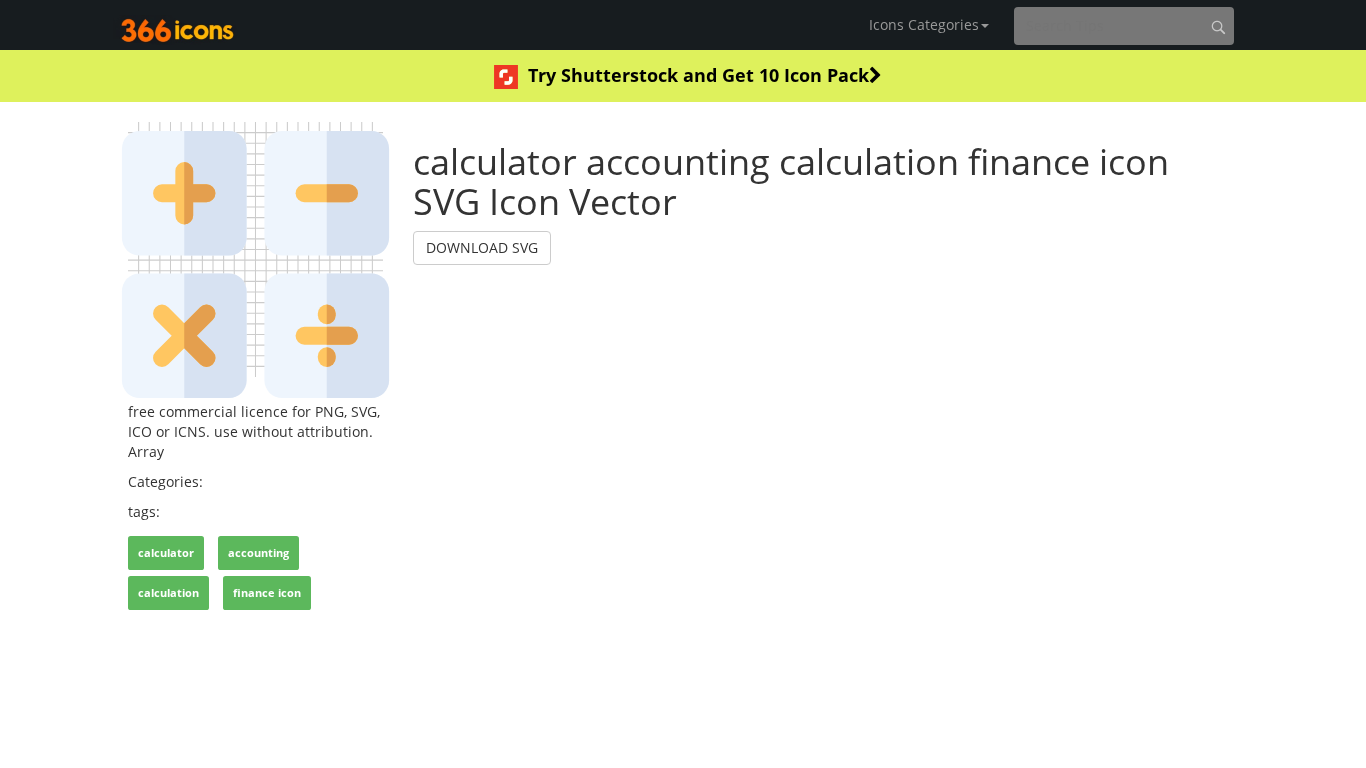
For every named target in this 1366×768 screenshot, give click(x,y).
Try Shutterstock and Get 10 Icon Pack (698, 75)
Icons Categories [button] (924, 24)
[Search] (1218, 26)
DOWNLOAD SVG (482, 247)
